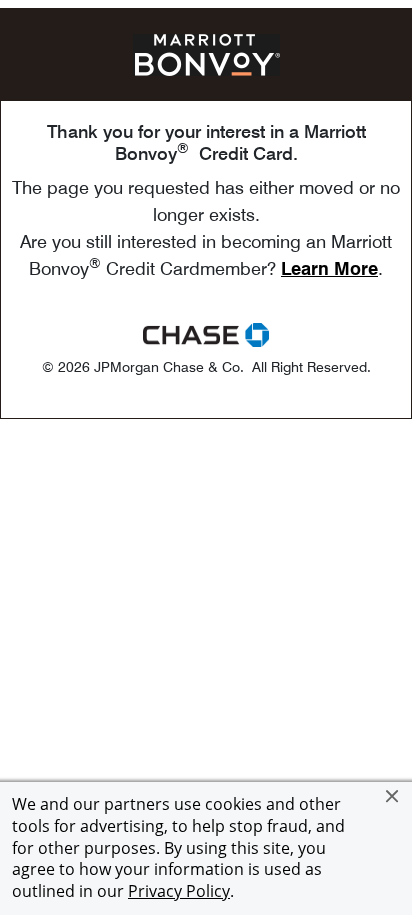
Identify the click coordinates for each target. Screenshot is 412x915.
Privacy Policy (179, 891)
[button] (392, 796)
